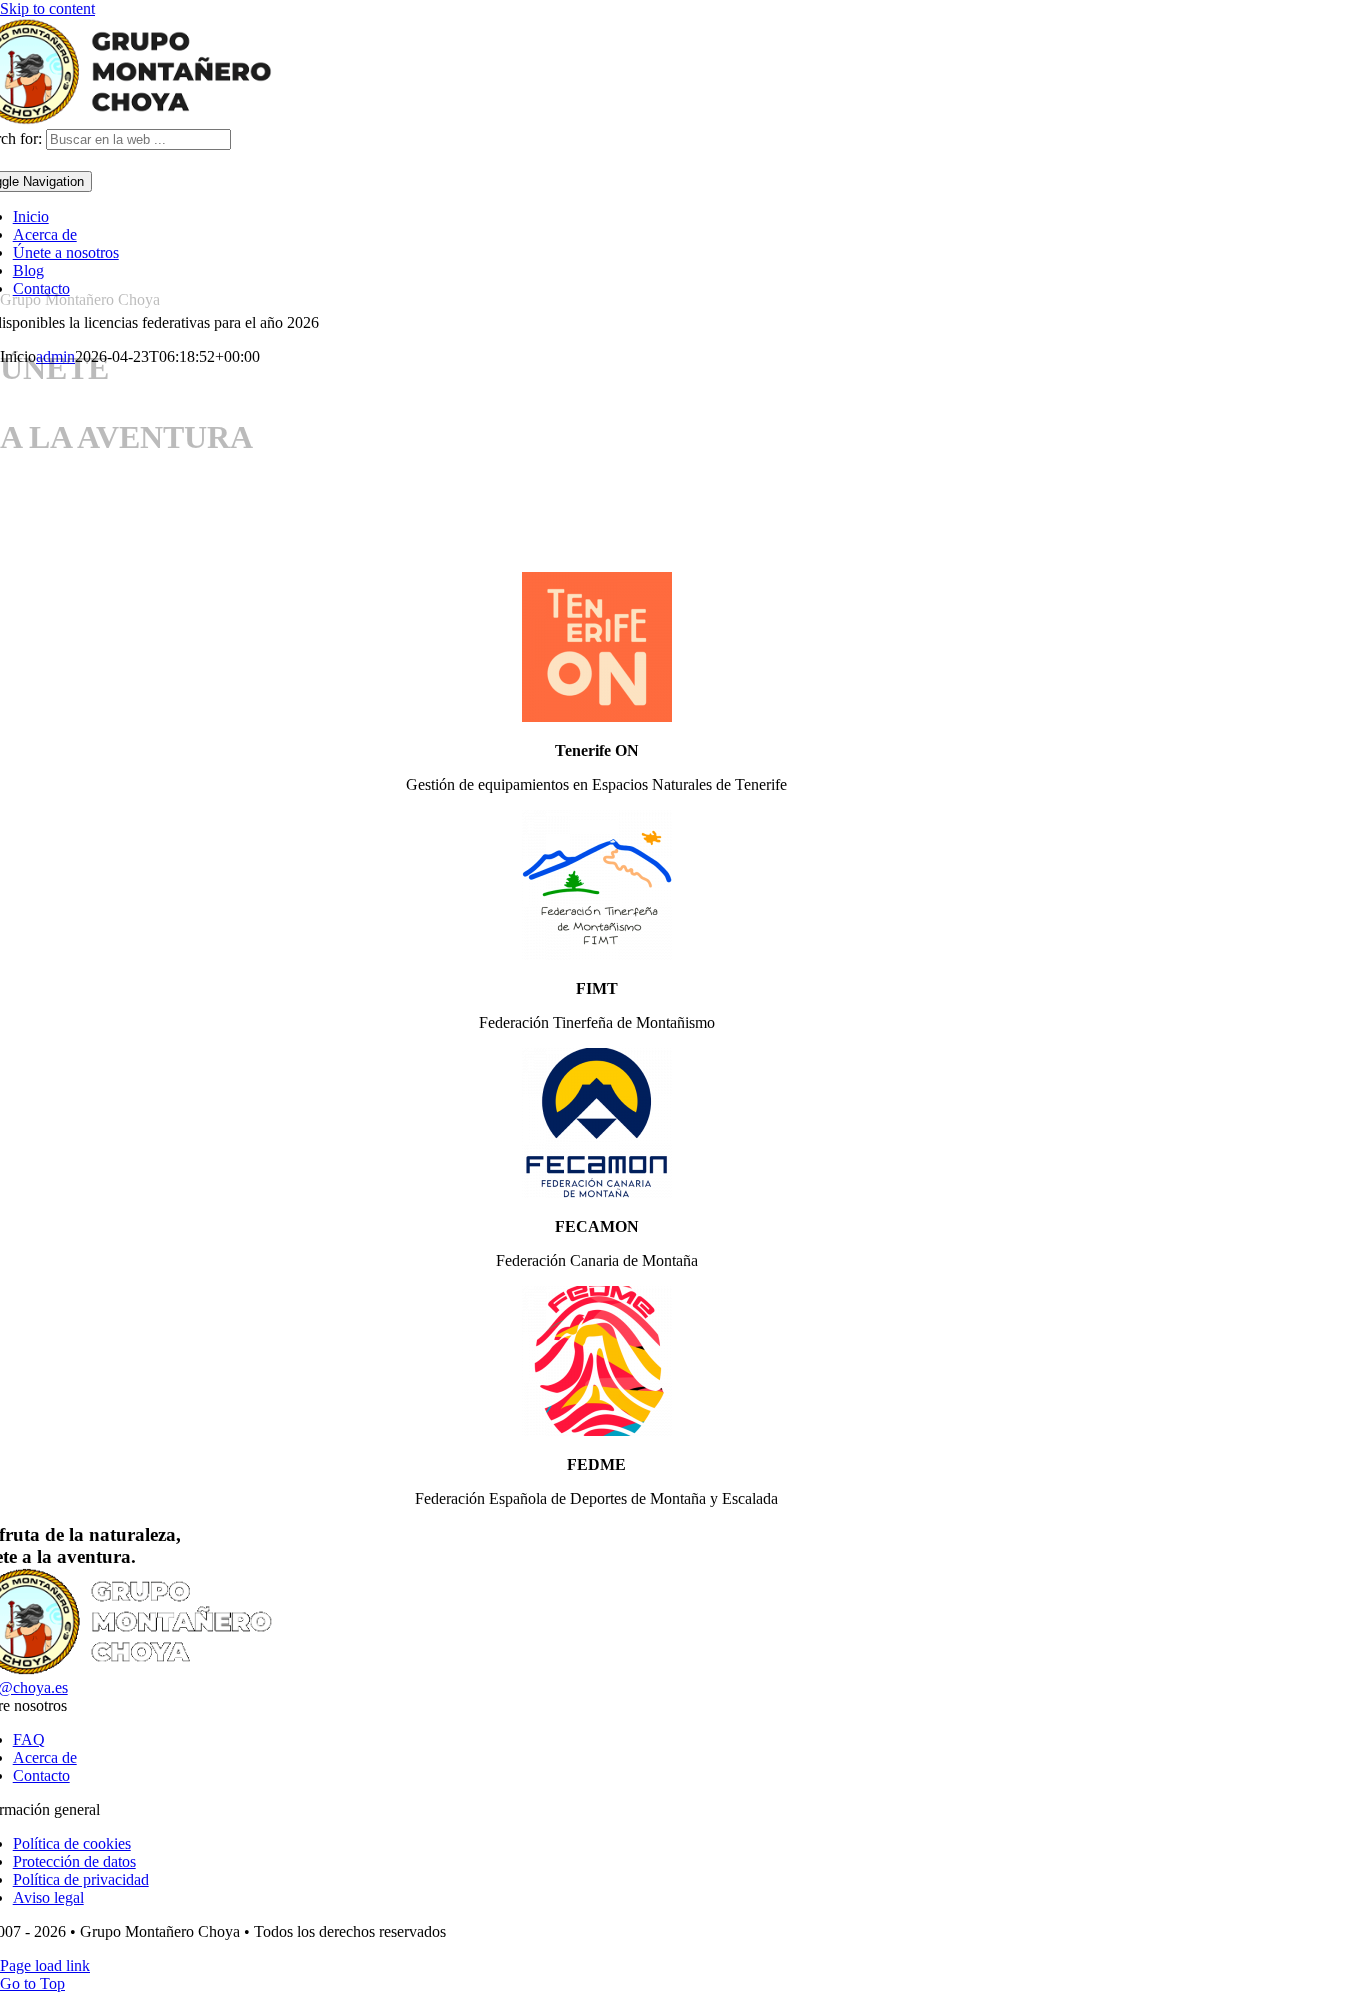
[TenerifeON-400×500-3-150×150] (597, 716)
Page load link (45, 1965)
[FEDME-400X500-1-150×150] (597, 1430)
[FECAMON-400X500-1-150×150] (597, 1192)
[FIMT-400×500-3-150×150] (597, 954)
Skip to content (47, 8)
